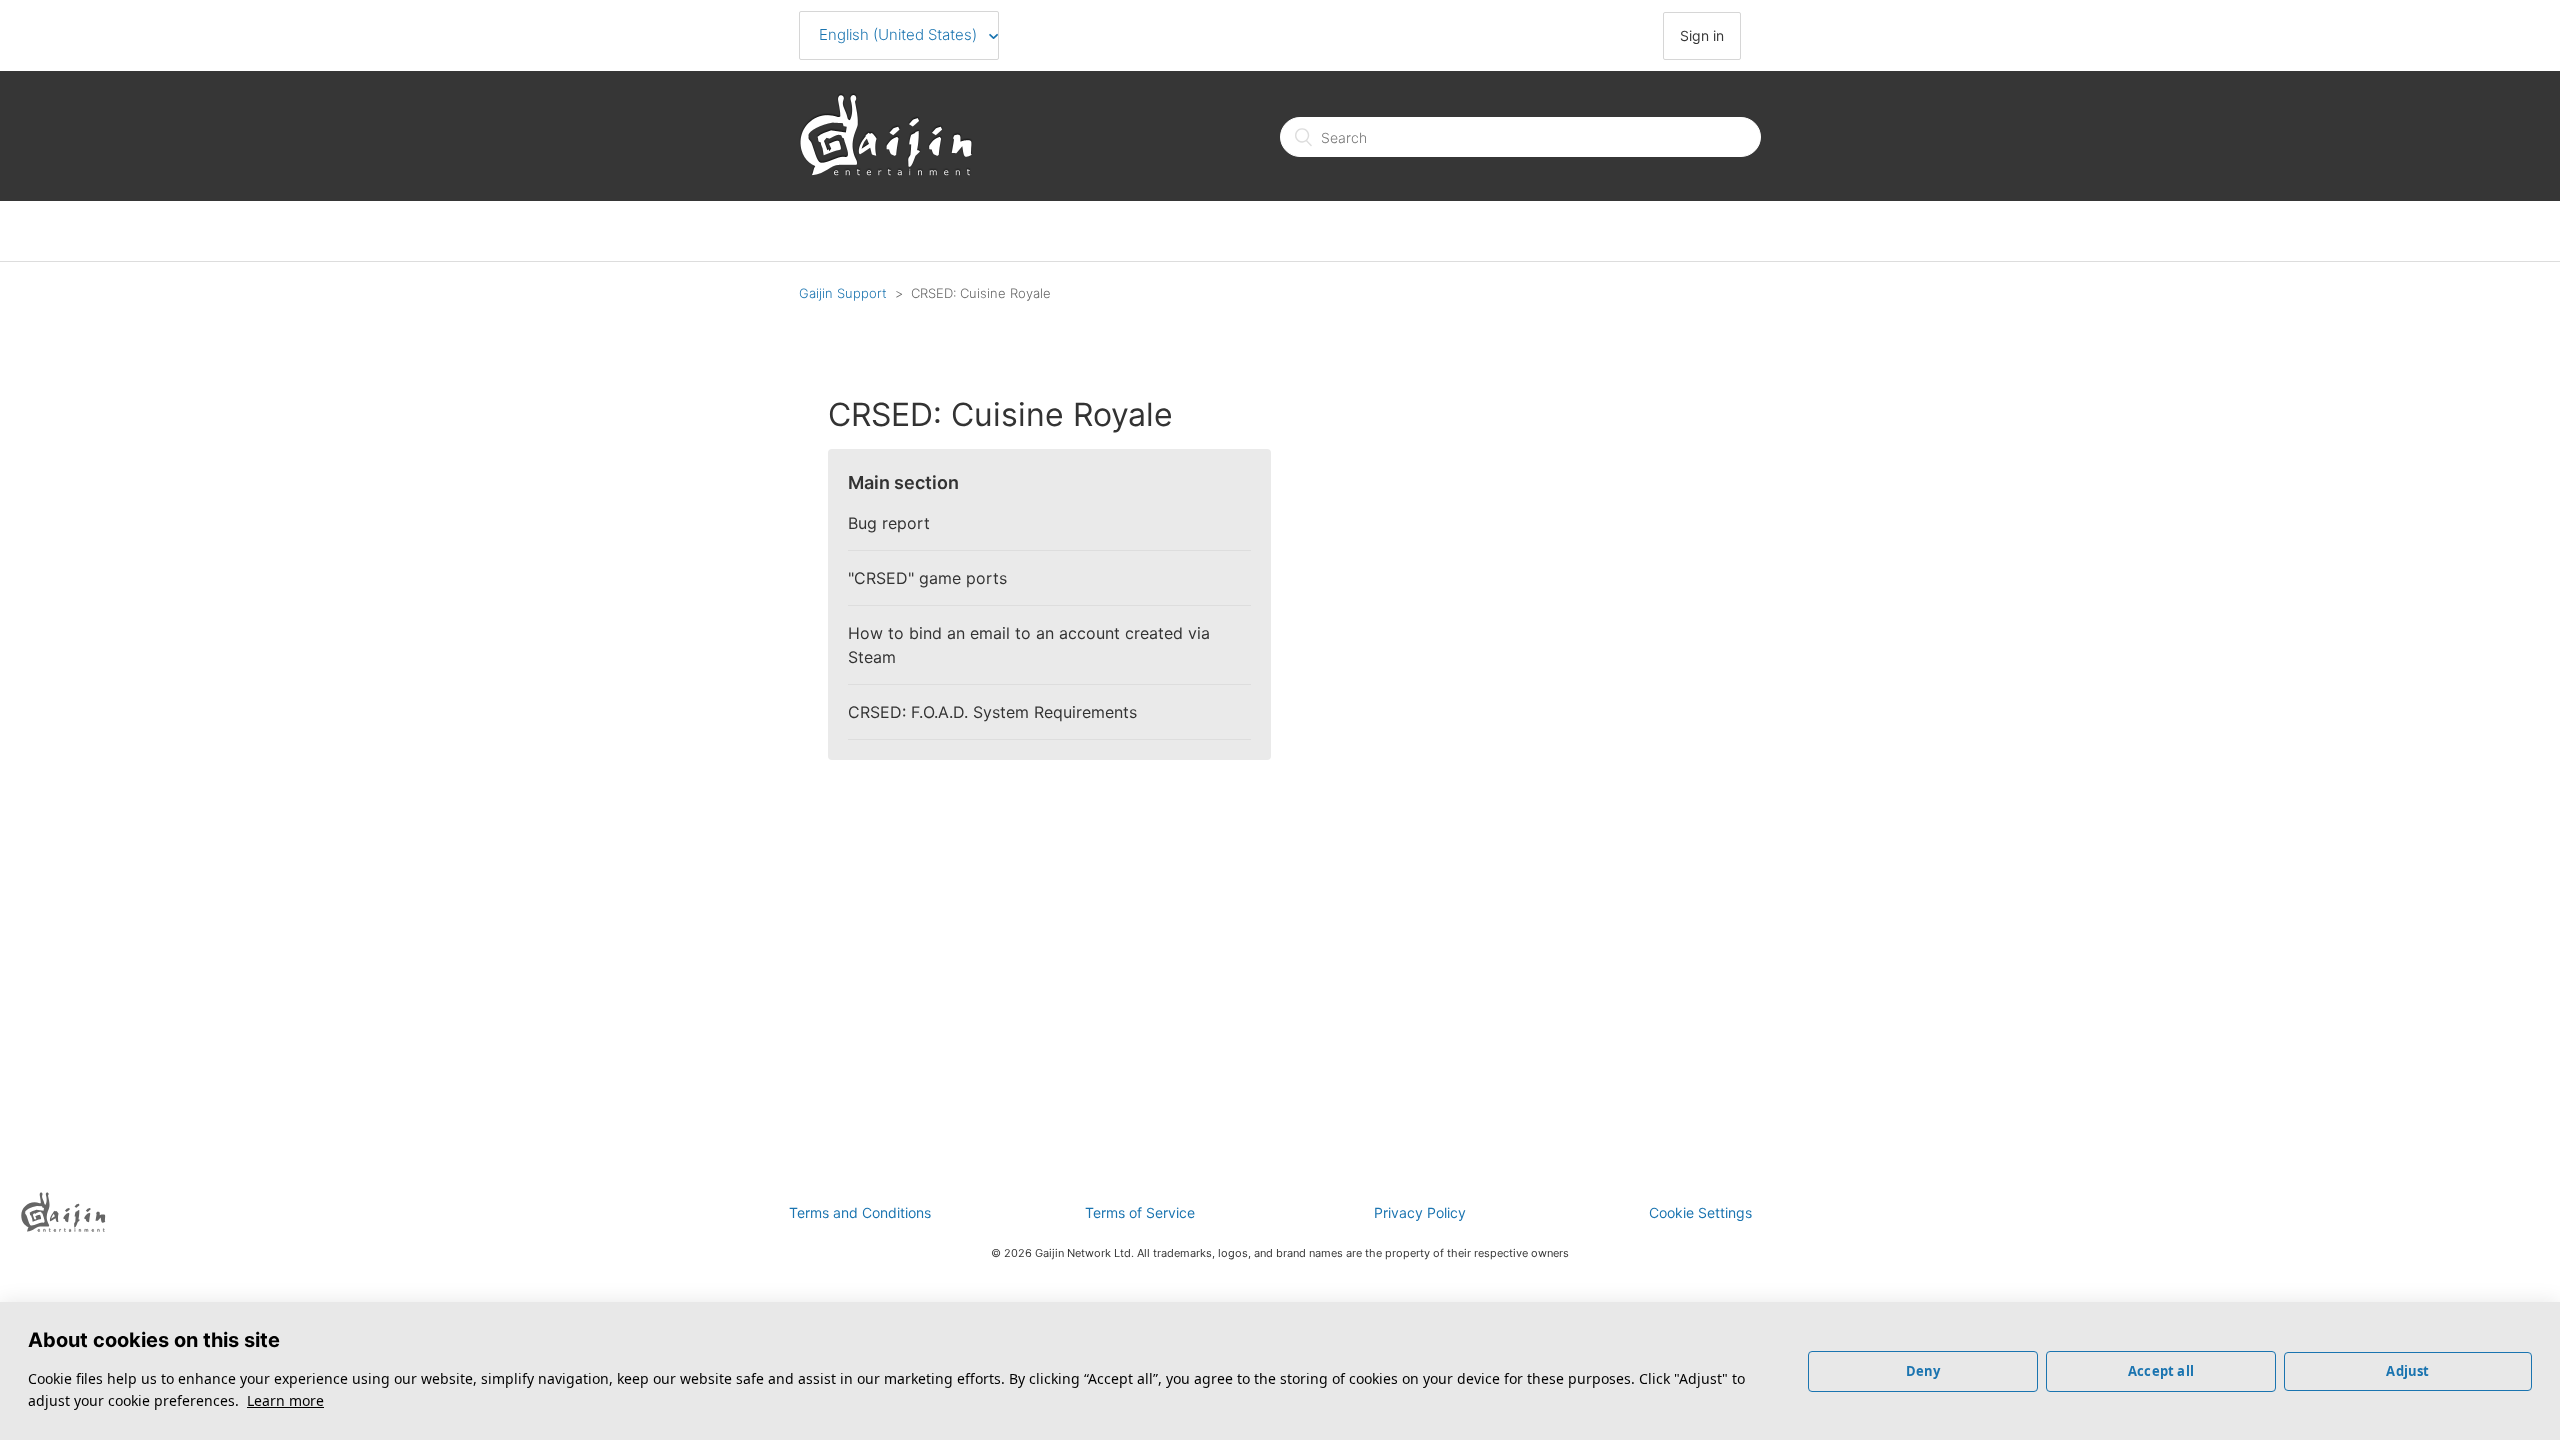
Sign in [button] (1702, 35)
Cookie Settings (1700, 1212)
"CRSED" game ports (927, 578)
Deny (1923, 1371)
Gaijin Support (843, 293)
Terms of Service (1140, 1212)
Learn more (285, 1400)
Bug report (889, 523)
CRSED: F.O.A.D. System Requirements (992, 712)
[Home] (886, 170)
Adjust (2407, 1371)
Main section (903, 482)
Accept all (2161, 1371)
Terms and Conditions (860, 1212)
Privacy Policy (1420, 1212)
